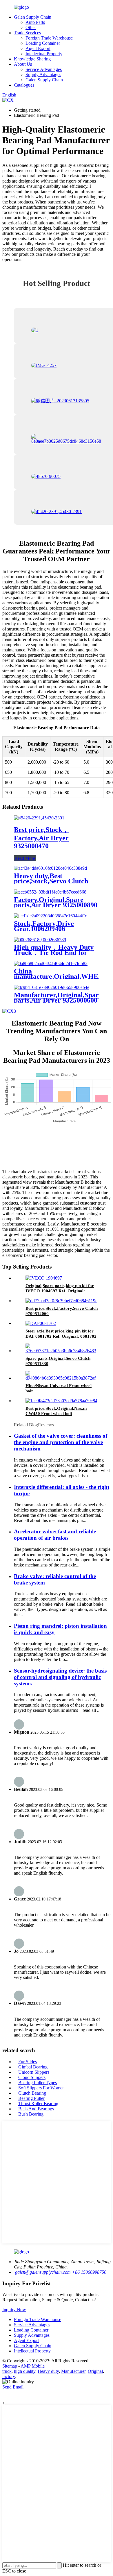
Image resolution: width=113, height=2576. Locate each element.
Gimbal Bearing (33, 2067)
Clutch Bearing (32, 2093)
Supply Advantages (43, 75)
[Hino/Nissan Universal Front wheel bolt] (62, 1378)
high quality (25, 2371)
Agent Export (38, 48)
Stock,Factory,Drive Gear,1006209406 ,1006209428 (44, 929)
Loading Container (43, 43)
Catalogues (24, 85)
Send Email (13, 2387)
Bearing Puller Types (38, 2083)
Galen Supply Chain (33, 17)
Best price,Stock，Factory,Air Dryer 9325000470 (41, 838)
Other (31, 27)
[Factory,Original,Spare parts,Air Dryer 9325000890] (50, 892)
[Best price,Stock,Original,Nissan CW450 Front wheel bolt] (61, 1401)
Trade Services (27, 33)
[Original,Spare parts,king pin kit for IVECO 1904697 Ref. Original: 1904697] (44, 1278)
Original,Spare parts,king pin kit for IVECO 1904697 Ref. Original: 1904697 (60, 1291)
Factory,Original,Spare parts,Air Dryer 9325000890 (56, 902)
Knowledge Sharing (32, 59)
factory (9, 2376)
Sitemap (10, 2366)
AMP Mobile (33, 2366)
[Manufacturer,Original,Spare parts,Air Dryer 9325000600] (52, 987)
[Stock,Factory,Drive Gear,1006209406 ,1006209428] (50, 916)
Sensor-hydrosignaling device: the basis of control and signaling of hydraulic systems (60, 1677)
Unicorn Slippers (34, 2072)
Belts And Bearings (36, 2109)
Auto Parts (35, 22)
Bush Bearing (31, 2114)
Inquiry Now (14, 2310)
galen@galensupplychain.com (42, 2272)
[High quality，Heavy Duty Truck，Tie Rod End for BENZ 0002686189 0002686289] (40, 940)
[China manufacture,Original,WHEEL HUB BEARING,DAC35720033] (51, 963)
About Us (23, 64)
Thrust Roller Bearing (38, 2104)
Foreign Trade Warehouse (49, 38)
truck (7, 2371)
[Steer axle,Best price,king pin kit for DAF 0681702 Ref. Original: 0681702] (41, 1323)
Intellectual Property (44, 54)
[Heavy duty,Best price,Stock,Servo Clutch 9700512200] (50, 868)
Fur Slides (28, 2062)
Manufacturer (73, 2371)
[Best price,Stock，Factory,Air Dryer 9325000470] (39, 818)
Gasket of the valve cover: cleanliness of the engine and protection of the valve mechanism (61, 1442)
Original (95, 2371)
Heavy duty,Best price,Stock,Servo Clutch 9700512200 (51, 881)
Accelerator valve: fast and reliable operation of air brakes (55, 1535)
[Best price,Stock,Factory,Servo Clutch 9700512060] (61, 1301)
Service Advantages (44, 69)
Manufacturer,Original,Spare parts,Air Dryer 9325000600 (58, 998)
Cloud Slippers (32, 2077)
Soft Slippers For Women (41, 2088)
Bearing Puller (31, 2098)
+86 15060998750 (89, 2272)
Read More (25, 858)
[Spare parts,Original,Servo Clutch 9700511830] (62, 1351)
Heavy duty (48, 2371)
